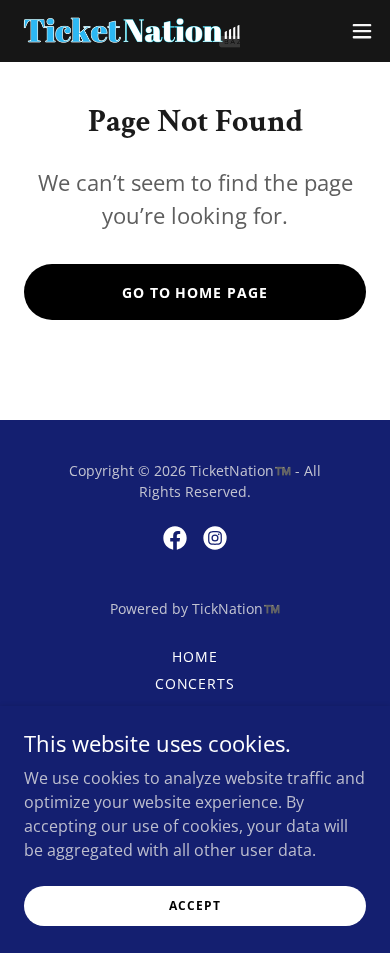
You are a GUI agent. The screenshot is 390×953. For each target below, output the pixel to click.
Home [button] (195, 656)
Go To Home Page (195, 292)
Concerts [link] (195, 683)
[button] (362, 31)
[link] (128, 31)
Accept (194, 905)
